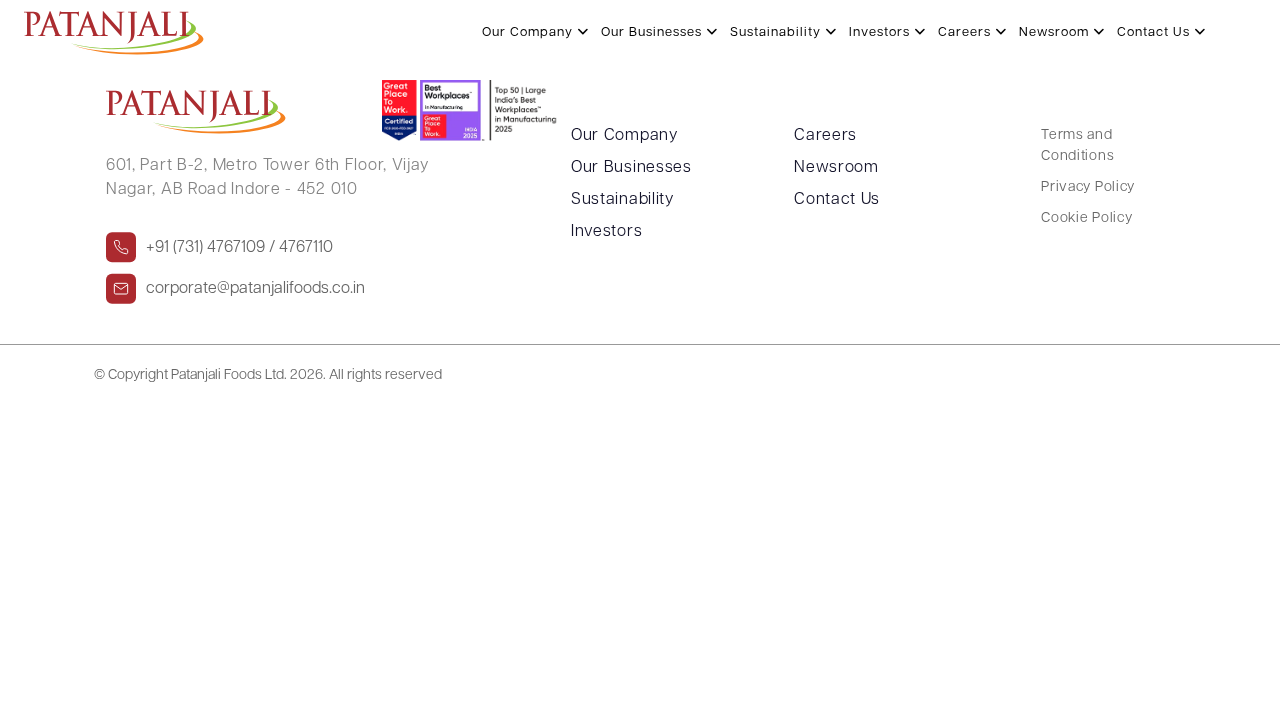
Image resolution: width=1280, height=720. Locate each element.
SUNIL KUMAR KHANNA (167, 19)
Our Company (624, 136)
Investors (606, 232)
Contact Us (837, 200)
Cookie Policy (1086, 218)
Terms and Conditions (1077, 146)
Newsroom (836, 168)
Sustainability (622, 200)
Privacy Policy (1088, 187)
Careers (825, 136)
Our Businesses (631, 168)
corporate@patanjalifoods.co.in (255, 289)
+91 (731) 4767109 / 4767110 (239, 248)
